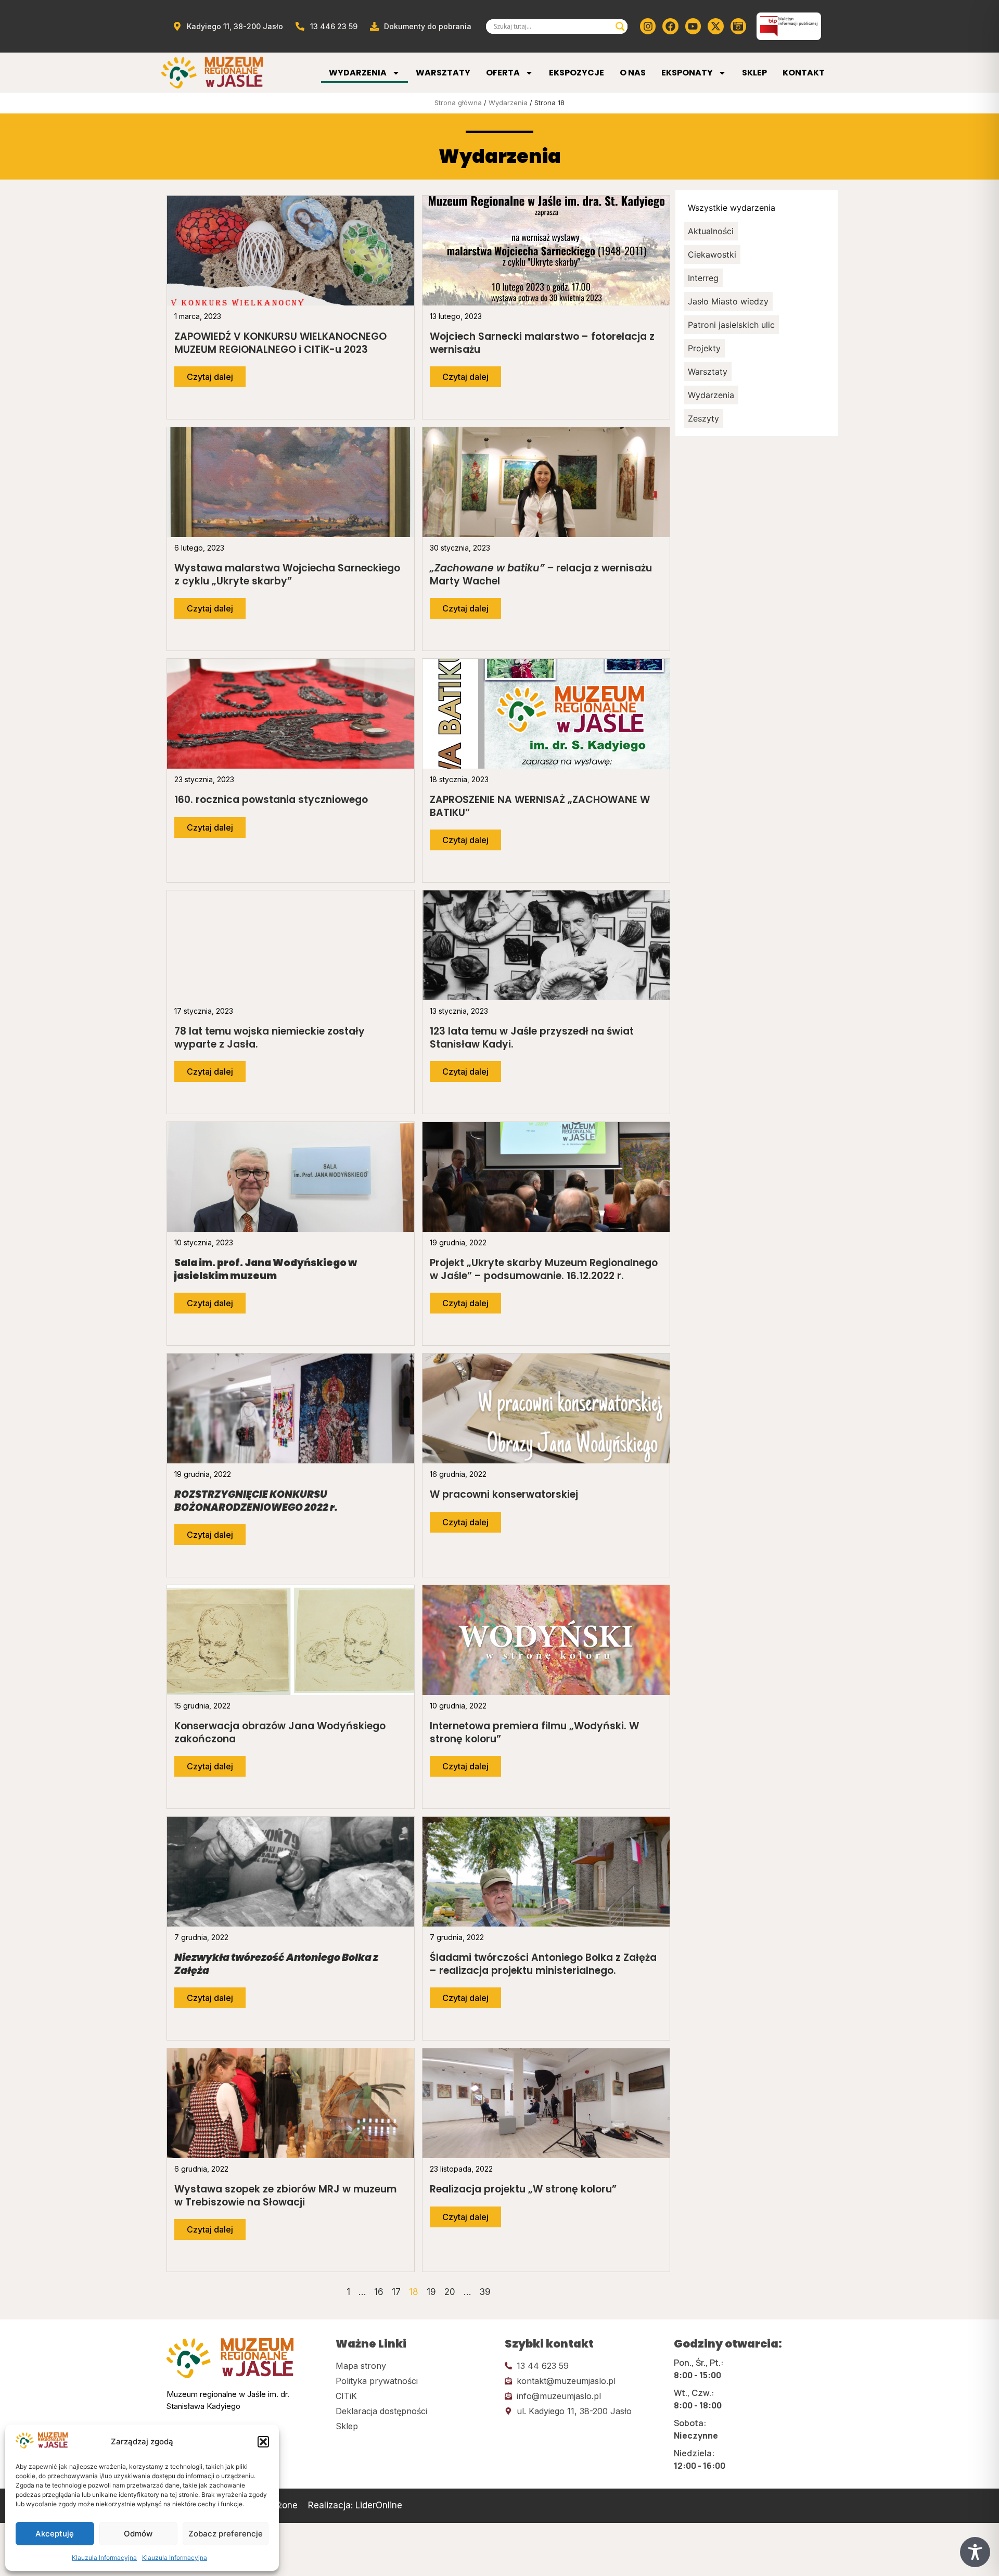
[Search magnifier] (620, 27)
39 (485, 2292)
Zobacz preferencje (226, 2534)
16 (379, 2292)
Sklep (754, 73)
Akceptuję (55, 2534)
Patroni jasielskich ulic (731, 325)
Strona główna (458, 103)
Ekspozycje (577, 73)
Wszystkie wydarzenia (732, 208)
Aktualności (711, 231)
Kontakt (804, 73)
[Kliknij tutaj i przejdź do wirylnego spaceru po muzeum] (738, 26)
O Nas (633, 73)
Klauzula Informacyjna (104, 2558)
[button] (263, 2442)
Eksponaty (687, 73)
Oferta (503, 73)
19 (431, 2292)
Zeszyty (703, 418)
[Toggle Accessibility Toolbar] (975, 2552)
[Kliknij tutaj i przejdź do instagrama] (648, 26)
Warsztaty (443, 73)
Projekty (704, 348)
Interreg (703, 278)
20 (450, 2292)
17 (396, 2292)
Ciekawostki (712, 254)
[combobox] (552, 27)
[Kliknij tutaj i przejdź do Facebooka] (670, 26)
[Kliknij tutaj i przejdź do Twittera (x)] (715, 26)
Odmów (138, 2534)
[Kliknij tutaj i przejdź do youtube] (693, 26)
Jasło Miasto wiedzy (728, 301)
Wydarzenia (358, 73)
